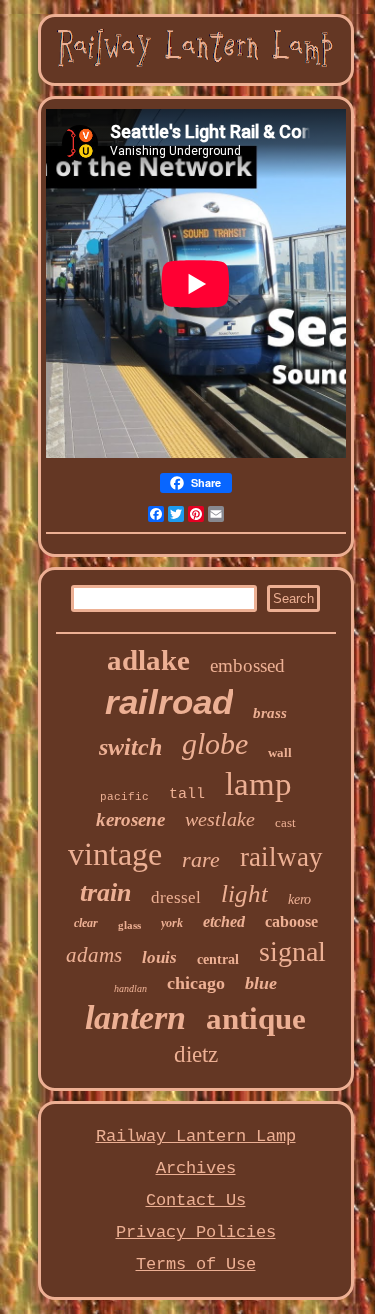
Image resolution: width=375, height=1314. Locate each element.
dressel (176, 897)
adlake (148, 660)
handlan (130, 988)
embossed (247, 665)
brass (270, 713)
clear (86, 923)
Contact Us (196, 1200)
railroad (169, 701)
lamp (258, 784)
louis (159, 957)
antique (256, 1018)
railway (281, 857)
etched (224, 921)
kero (299, 899)
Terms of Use (196, 1264)
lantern (135, 1017)
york (172, 923)
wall (280, 752)
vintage (115, 854)
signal (292, 951)
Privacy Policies (196, 1232)
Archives (196, 1168)
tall (187, 794)
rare (201, 859)
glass (129, 925)
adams (94, 955)
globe (215, 743)
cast (285, 822)
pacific (124, 797)
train (105, 892)
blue (261, 983)
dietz (196, 1054)
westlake (220, 819)
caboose (291, 921)
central (218, 959)
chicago (196, 983)
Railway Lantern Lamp (196, 1136)
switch (130, 747)
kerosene (130, 819)
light (244, 893)
